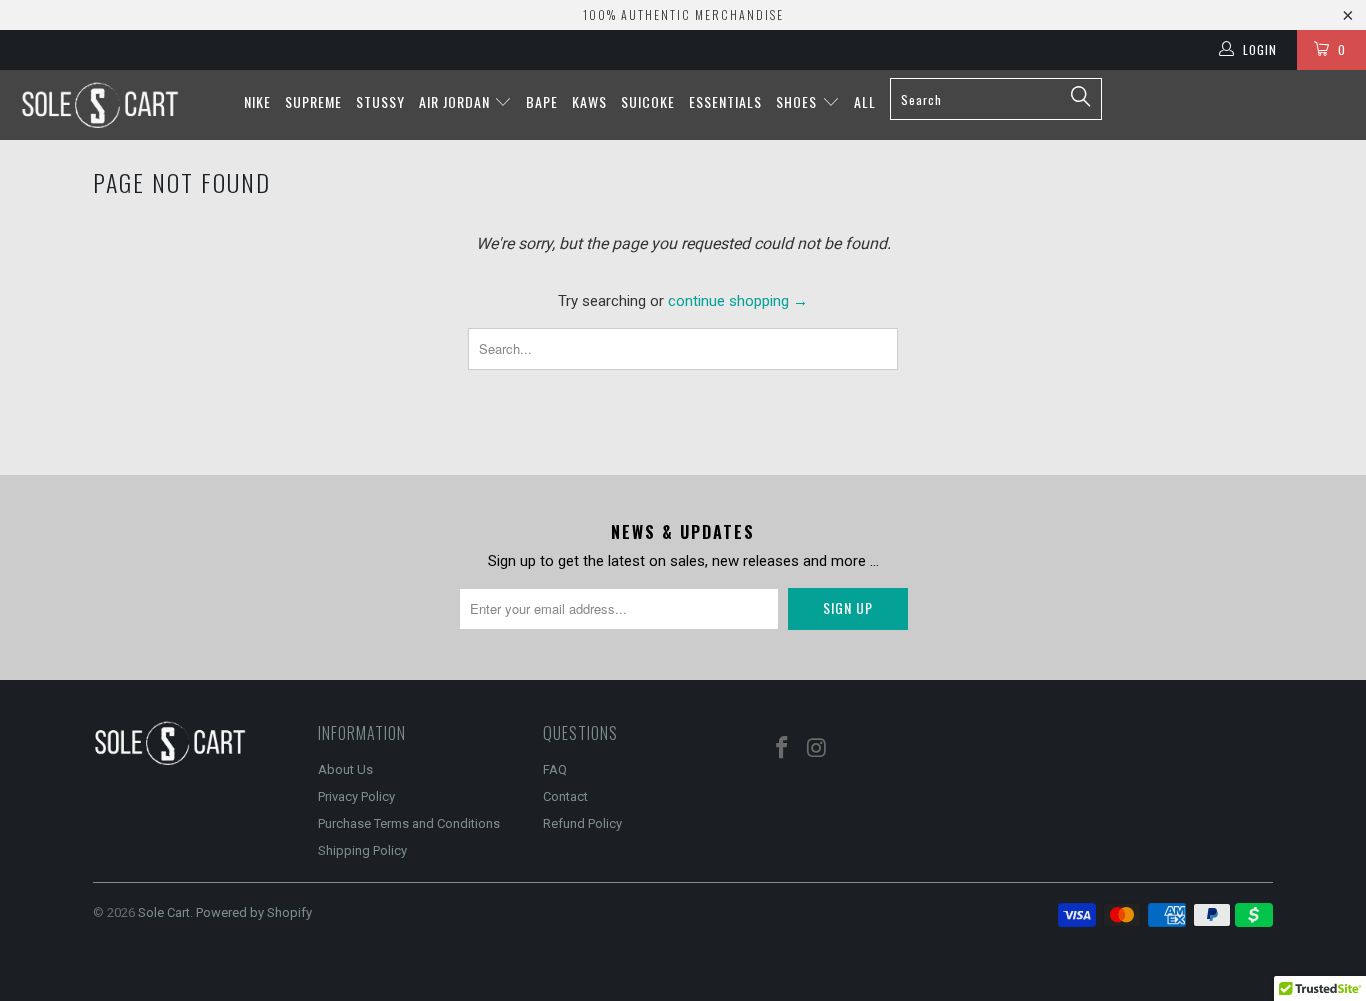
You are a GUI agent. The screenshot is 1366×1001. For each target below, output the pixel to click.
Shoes (798, 101)
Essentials (725, 101)
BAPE (542, 101)
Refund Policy (582, 823)
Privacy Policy (356, 796)
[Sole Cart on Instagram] (818, 749)
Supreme (313, 101)
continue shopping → (738, 301)
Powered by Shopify (254, 912)
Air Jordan (456, 101)
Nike (257, 101)
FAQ (555, 769)
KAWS (589, 101)
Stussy (380, 101)
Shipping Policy (362, 850)
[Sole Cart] (119, 105)
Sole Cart (164, 912)
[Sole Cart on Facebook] (783, 749)
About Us (345, 769)
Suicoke (648, 101)
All (865, 101)
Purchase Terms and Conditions (409, 823)
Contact (565, 796)
